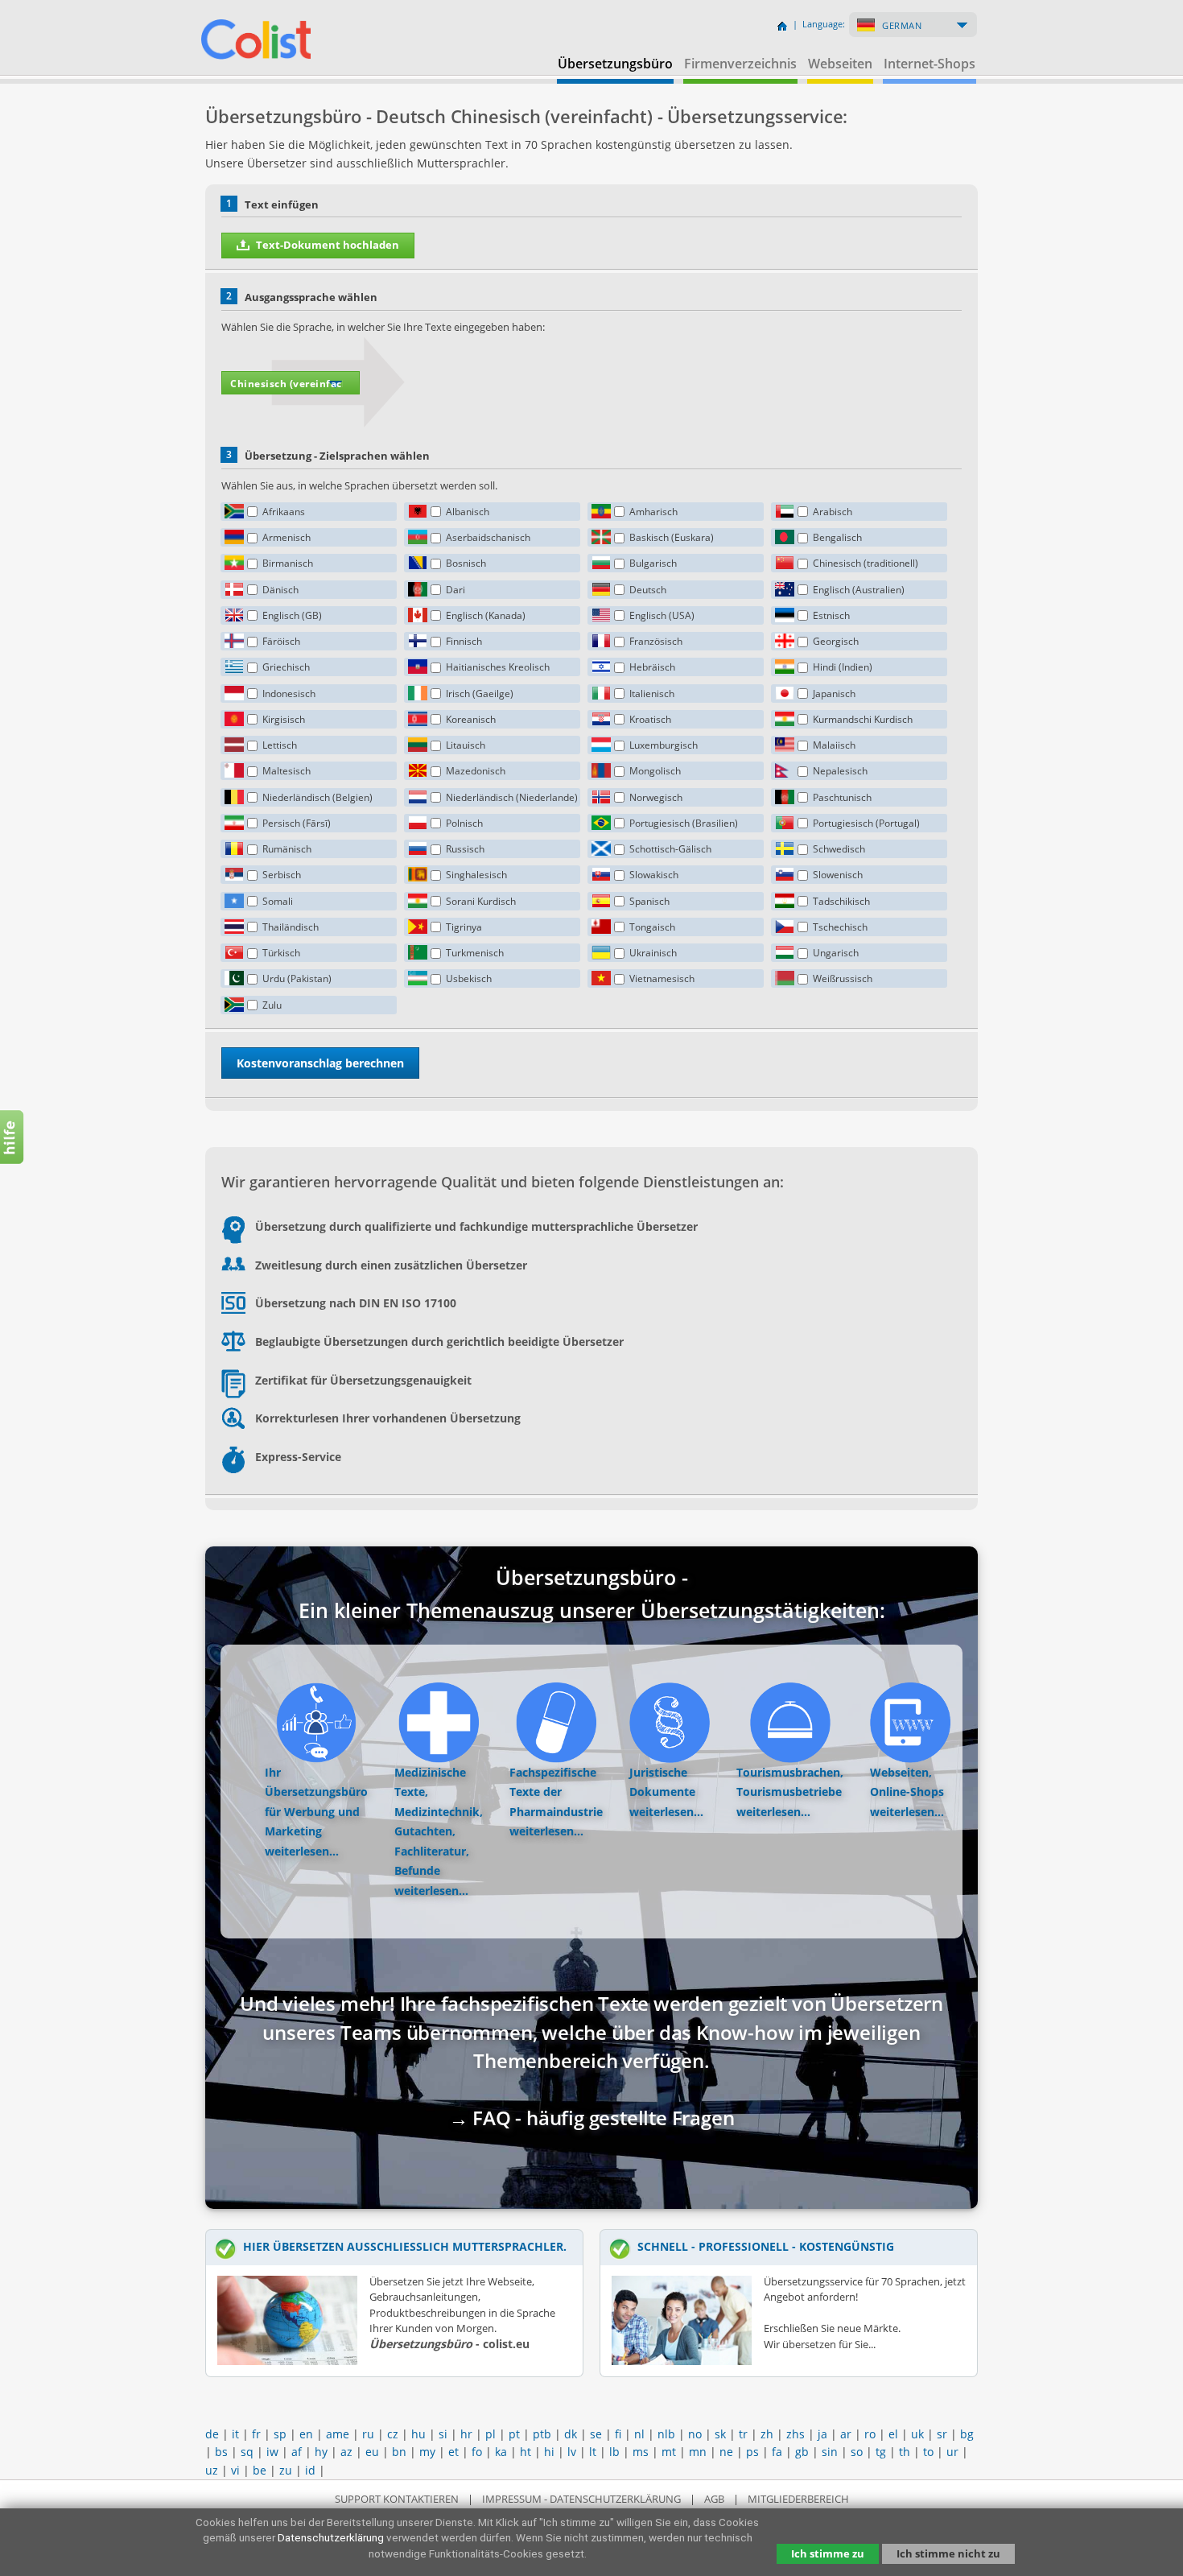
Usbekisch (469, 978)
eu (372, 2452)
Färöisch (281, 641)
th (905, 2452)
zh (767, 2434)
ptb (542, 2434)
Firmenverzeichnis (740, 64)
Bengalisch (837, 537)
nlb (666, 2434)
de (212, 2434)
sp (280, 2434)
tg (881, 2452)
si (443, 2434)
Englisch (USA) (662, 615)
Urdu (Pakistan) (297, 978)
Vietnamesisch (662, 978)
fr (256, 2434)
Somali (278, 901)
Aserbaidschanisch (488, 537)
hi (549, 2452)
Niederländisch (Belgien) (317, 797)
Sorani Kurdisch (481, 901)
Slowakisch (654, 875)
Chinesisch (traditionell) (866, 563)
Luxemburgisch (664, 745)
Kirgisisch (284, 719)
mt (669, 2452)
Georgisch (836, 641)
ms (641, 2452)
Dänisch (280, 590)
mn (698, 2452)
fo (477, 2452)
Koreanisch (471, 719)
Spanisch (649, 901)
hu (418, 2434)
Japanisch (834, 694)
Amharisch (653, 512)
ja (822, 2434)
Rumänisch (287, 849)
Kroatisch (650, 719)
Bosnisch (466, 563)
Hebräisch (652, 667)
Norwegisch (656, 797)
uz (212, 2470)
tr (743, 2434)
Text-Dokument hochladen (328, 245)
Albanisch (468, 512)
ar (846, 2434)
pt (514, 2434)
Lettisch (280, 745)
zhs (796, 2434)
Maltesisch (286, 771)
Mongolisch (655, 771)
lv (572, 2452)
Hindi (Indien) (843, 667)
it (235, 2434)
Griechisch (286, 667)
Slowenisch (838, 875)
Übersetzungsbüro (615, 64)
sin (830, 2452)
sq (247, 2452)
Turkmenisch (475, 953)
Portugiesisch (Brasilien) (684, 823)
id (310, 2470)
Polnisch (464, 823)
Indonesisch (289, 694)
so (857, 2452)
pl (491, 2434)
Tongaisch (652, 927)
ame (338, 2434)
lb (614, 2452)
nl (639, 2434)
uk (917, 2434)
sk (720, 2434)
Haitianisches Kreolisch (498, 667)
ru (368, 2434)
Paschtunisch (842, 797)
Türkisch (281, 953)
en (306, 2434)
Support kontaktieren (397, 2499)
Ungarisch (836, 953)
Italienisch (652, 694)
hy (321, 2452)
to (928, 2452)
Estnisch (831, 615)
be (260, 2470)
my (427, 2452)
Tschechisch (840, 927)
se (596, 2434)
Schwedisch (839, 849)
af (297, 2452)
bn (399, 2452)
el (893, 2434)
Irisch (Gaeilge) (480, 694)
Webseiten (840, 64)
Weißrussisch (843, 978)
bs (221, 2452)
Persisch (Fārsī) (297, 823)
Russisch (465, 849)
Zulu (272, 1005)
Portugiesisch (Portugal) (866, 823)
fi (618, 2434)
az (346, 2452)
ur (952, 2452)
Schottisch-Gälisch (670, 849)
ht (526, 2452)
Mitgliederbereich (798, 2499)
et (453, 2452)
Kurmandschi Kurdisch (863, 719)
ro (870, 2434)
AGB (714, 2499)
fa (777, 2452)
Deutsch (648, 590)
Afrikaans (284, 512)
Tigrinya (464, 927)
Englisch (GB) (292, 615)
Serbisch (282, 875)
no (695, 2434)
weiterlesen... (302, 1851)
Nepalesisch (840, 771)
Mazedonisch (476, 771)
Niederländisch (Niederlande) (512, 797)
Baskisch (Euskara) (672, 537)
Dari (455, 590)
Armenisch (286, 537)
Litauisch (466, 745)
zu (286, 2470)
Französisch (656, 641)
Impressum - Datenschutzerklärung (581, 2499)
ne (726, 2452)
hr (466, 2434)
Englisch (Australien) (859, 590)
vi (235, 2470)
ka (501, 2452)
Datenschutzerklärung (331, 2537)
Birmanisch (288, 563)
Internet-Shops (929, 64)
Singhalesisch (476, 875)
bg (967, 2434)
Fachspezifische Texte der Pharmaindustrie (556, 1792)
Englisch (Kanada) (486, 615)
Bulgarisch (653, 563)
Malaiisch (834, 745)
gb (802, 2452)
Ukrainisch (653, 953)
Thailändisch (291, 927)
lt (593, 2452)
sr (942, 2434)
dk (571, 2434)
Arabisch (833, 512)
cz (393, 2434)
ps (752, 2452)
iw (272, 2452)
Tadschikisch (841, 901)
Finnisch (464, 641)
